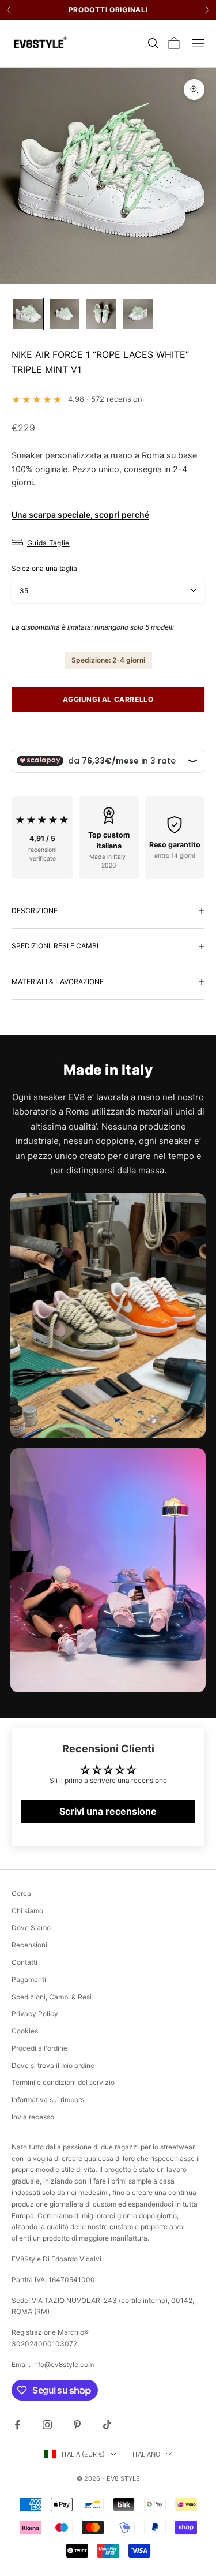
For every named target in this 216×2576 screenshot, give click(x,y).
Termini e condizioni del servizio (63, 2082)
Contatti (24, 1962)
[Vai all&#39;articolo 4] (138, 314)
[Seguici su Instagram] (47, 2425)
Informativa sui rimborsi (49, 2100)
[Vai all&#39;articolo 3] (101, 314)
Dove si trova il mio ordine (53, 2065)
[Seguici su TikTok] (107, 2425)
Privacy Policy (35, 2014)
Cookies (25, 2031)
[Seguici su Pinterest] (77, 2425)
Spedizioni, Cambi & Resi (52, 1997)
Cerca (21, 1893)
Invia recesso (33, 2117)
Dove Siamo (31, 1928)
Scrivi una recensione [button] (108, 1811)
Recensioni (29, 1945)
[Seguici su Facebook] (17, 2425)
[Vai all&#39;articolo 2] (65, 314)
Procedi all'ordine (39, 2048)
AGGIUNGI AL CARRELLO (108, 699)
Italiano (146, 2454)
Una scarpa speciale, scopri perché (80, 515)
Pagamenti (29, 1979)
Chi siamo (27, 1911)
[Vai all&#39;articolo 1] (28, 314)
